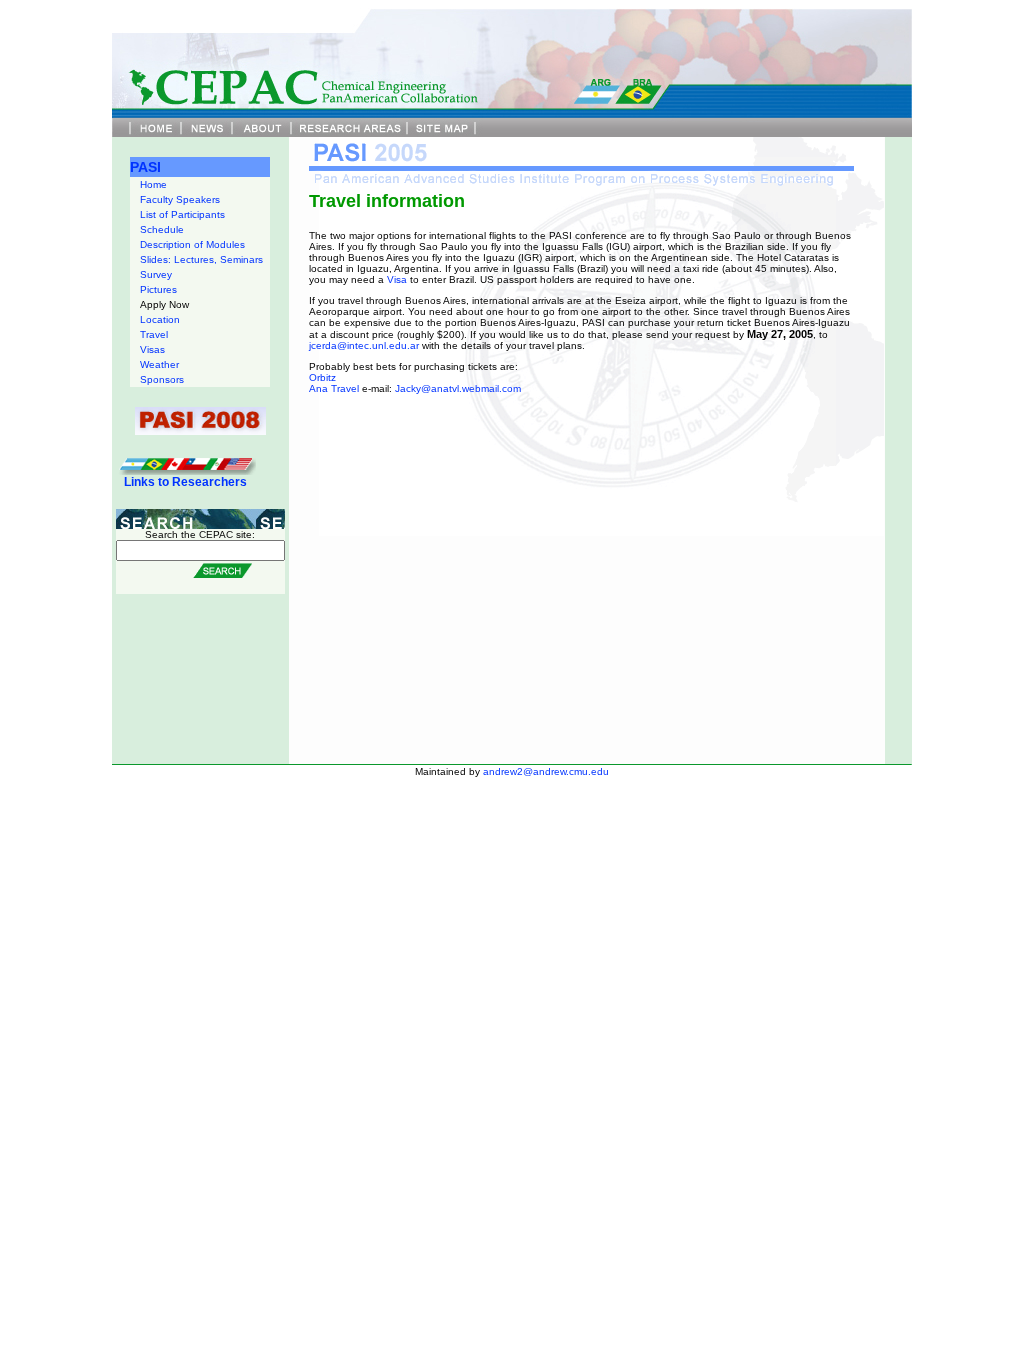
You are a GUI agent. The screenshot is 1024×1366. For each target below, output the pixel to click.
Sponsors (162, 379)
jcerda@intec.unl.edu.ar (365, 345)
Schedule (162, 229)
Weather (159, 364)
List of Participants (182, 214)
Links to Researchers (185, 482)
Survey (156, 274)
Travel (154, 334)
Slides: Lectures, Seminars (201, 259)
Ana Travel (334, 388)
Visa (397, 279)
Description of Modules (192, 244)
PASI (145, 167)
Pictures (158, 289)
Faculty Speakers (180, 199)
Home (153, 184)
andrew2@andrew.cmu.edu (546, 771)
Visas (152, 349)
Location (160, 319)
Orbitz (322, 377)
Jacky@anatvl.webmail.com (458, 388)
